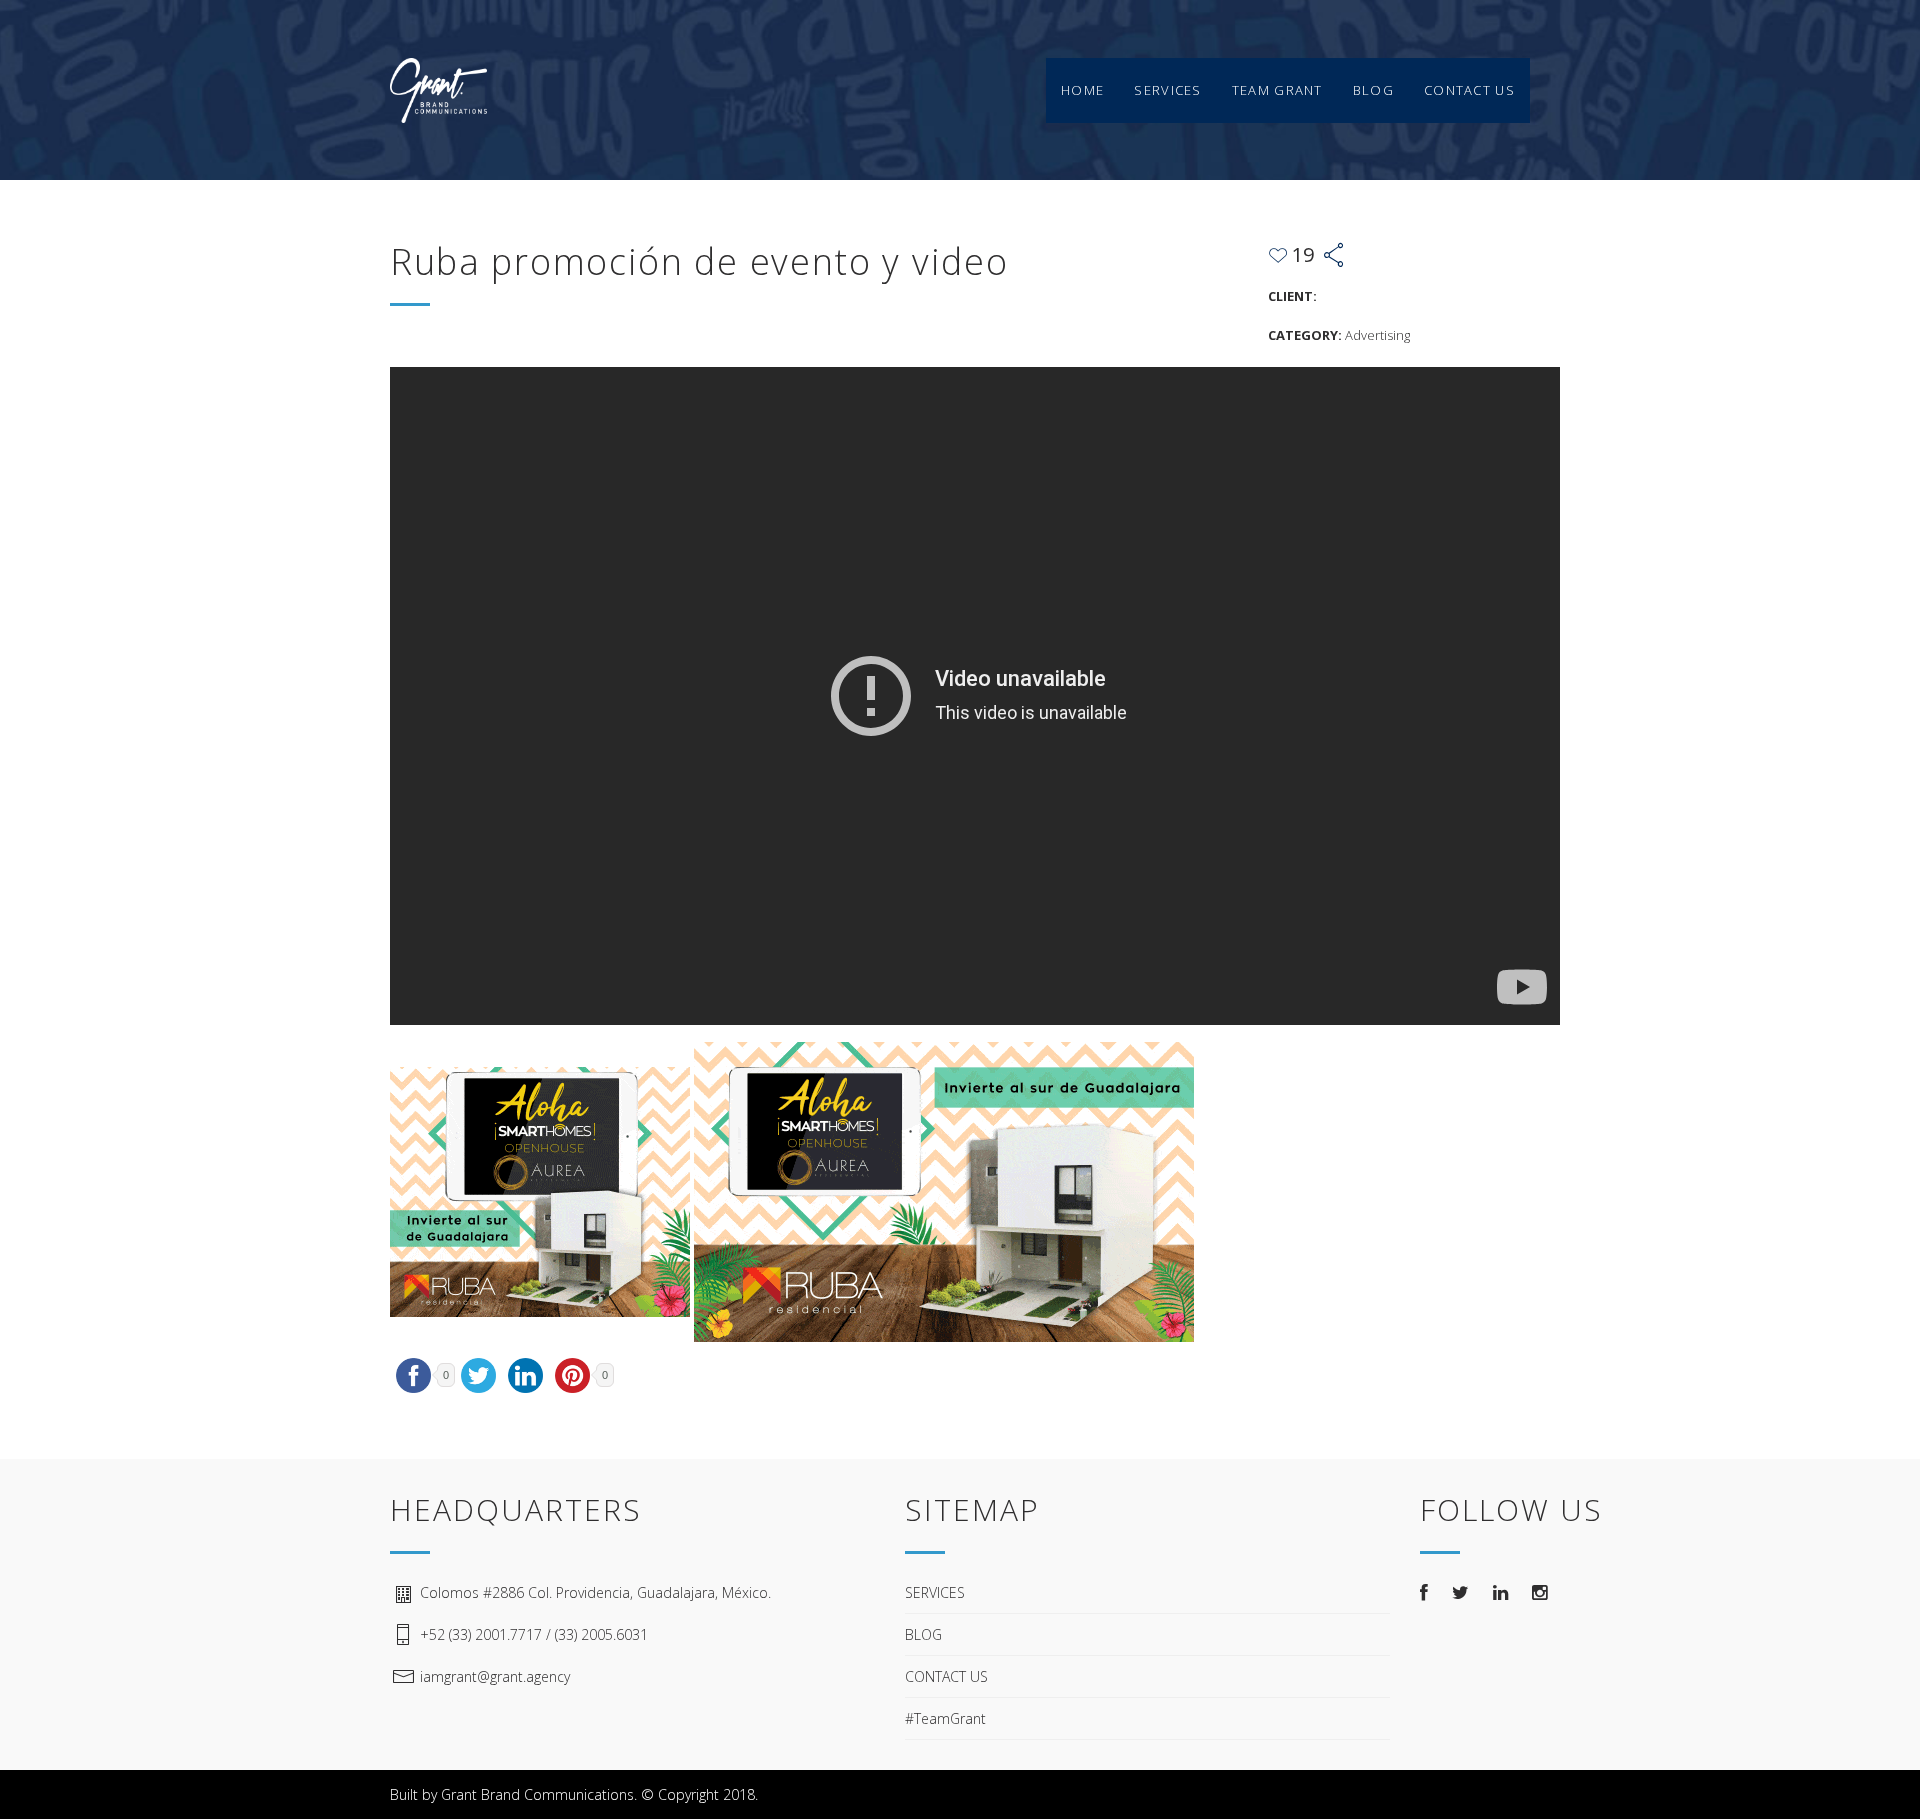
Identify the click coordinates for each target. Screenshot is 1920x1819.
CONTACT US (1469, 90)
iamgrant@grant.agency (495, 1676)
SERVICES (1167, 90)
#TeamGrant (945, 1718)
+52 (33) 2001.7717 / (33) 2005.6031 (534, 1634)
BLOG (1373, 90)
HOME (1082, 90)
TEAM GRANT (1277, 90)
